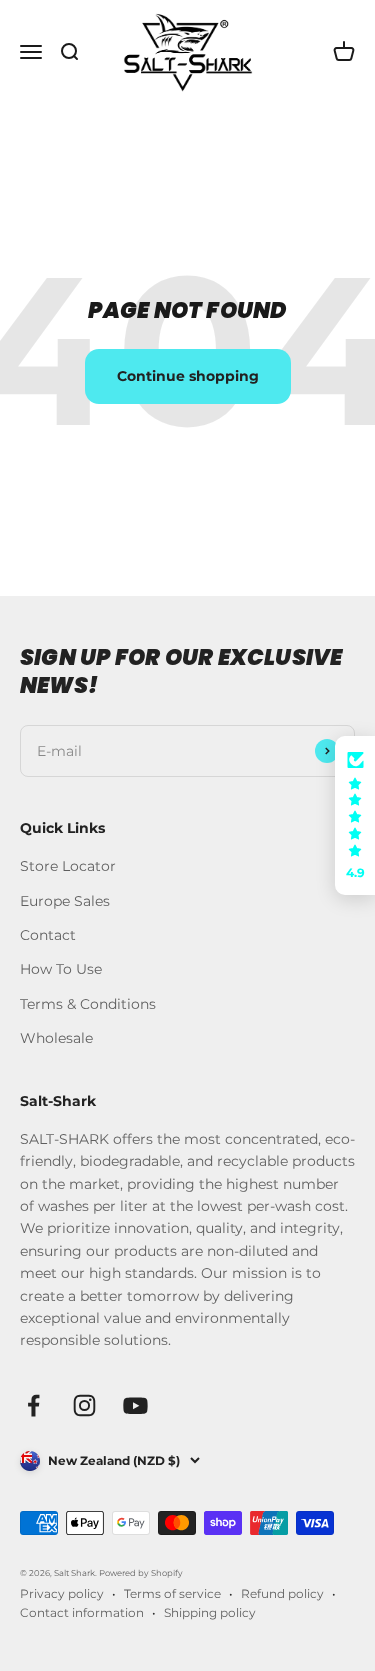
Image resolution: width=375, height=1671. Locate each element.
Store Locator (68, 866)
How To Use (61, 969)
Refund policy (282, 1593)
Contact (48, 935)
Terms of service (172, 1593)
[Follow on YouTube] (135, 1405)
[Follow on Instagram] (84, 1405)
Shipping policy (210, 1612)
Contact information (82, 1612)
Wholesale (56, 1038)
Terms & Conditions (88, 1004)
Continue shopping (188, 376)
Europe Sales (65, 901)
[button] (355, 816)
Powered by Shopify (141, 1573)
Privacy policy (62, 1593)
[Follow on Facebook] (33, 1405)
